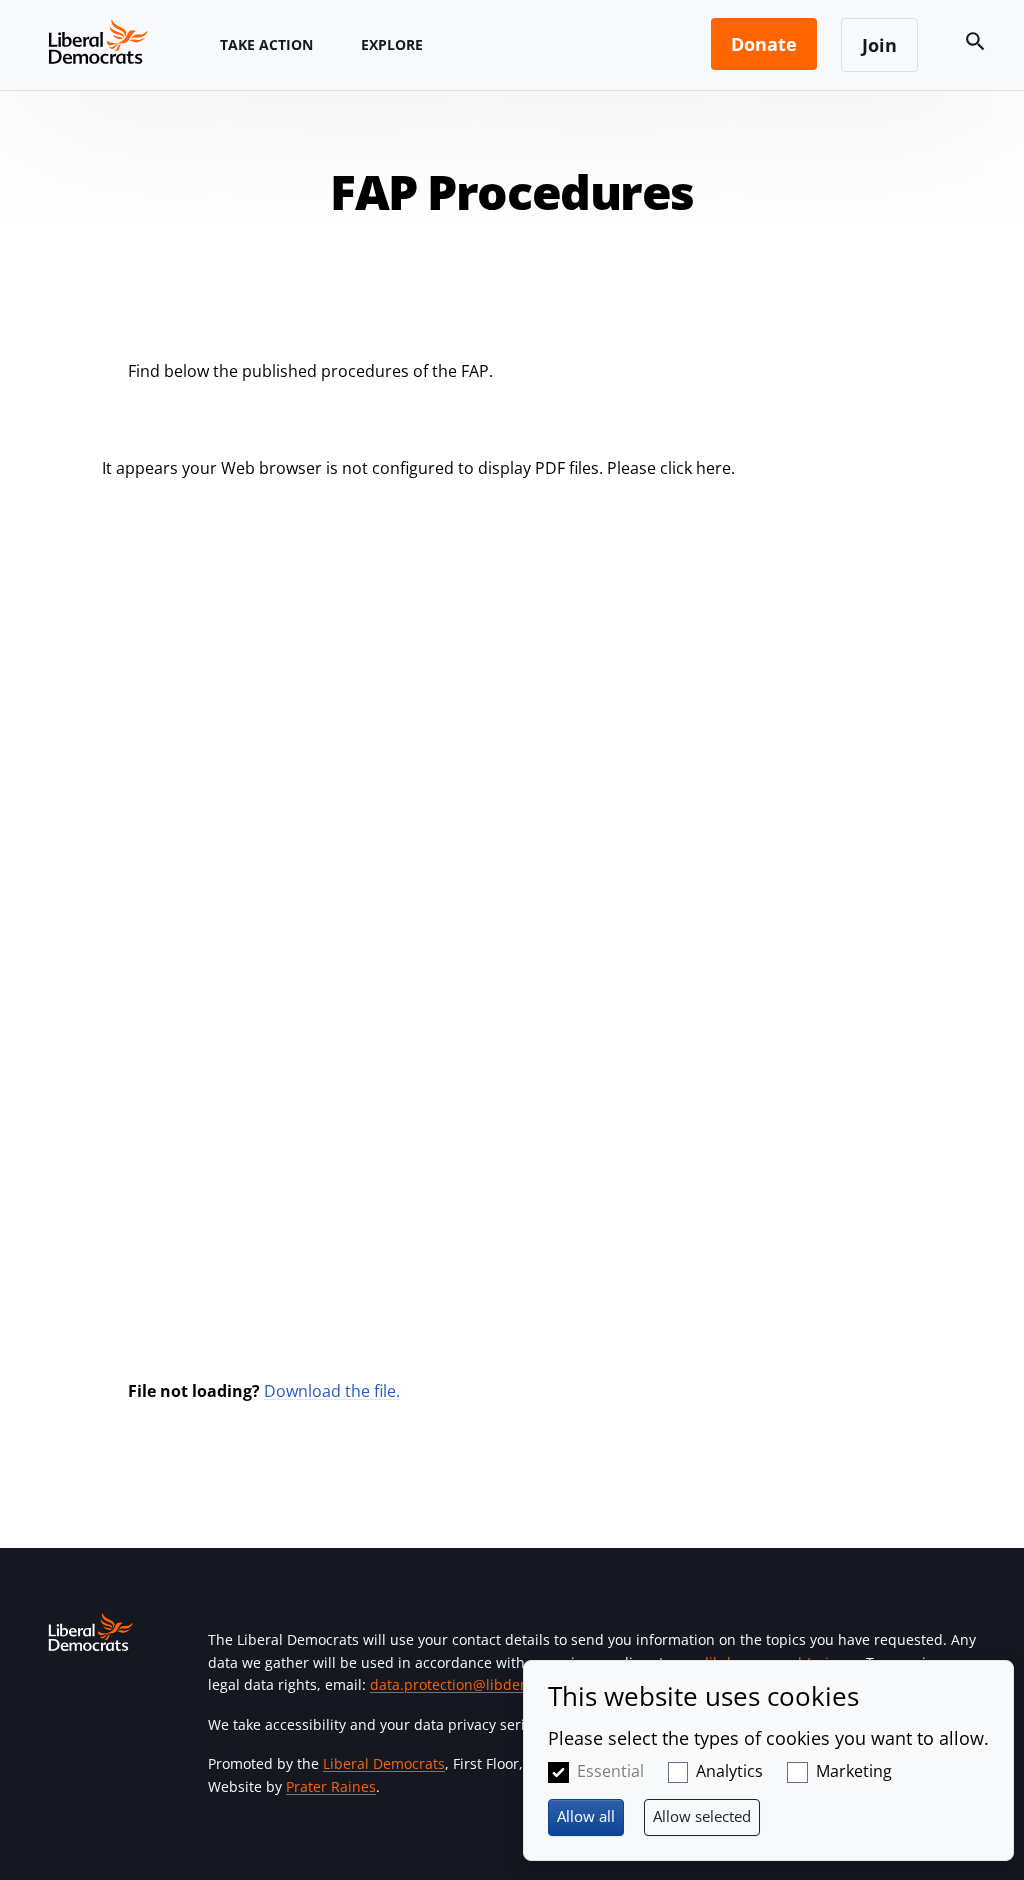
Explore (392, 44)
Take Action (266, 44)
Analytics (729, 1771)
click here (695, 468)
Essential (610, 1771)
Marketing (854, 1771)
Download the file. (332, 1391)
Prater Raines (331, 1786)
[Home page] (98, 41)
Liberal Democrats (384, 1763)
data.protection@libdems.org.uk (478, 1684)
